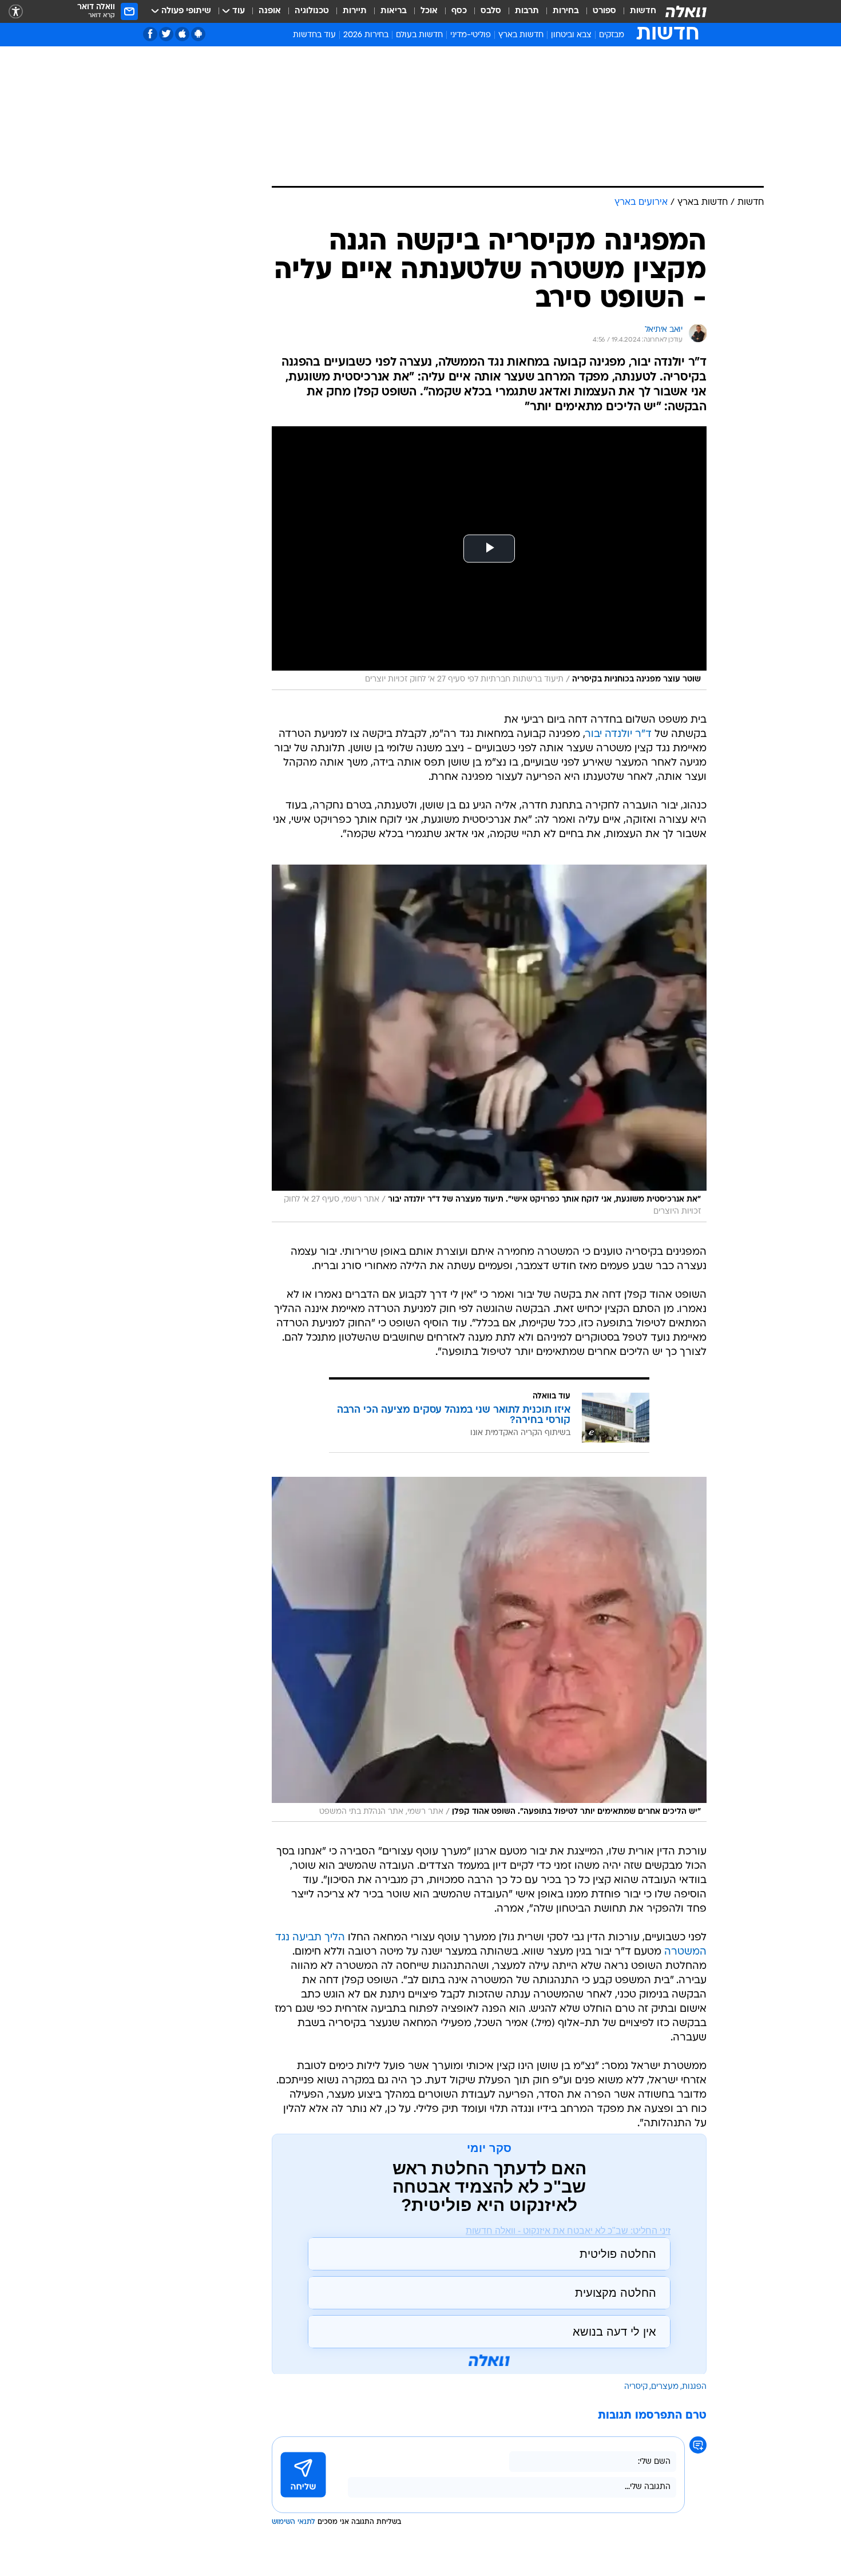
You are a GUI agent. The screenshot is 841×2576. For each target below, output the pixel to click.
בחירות (566, 11)
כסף (459, 11)
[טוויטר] (166, 34)
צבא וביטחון (571, 35)
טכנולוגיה (312, 11)
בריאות (394, 11)
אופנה (270, 11)
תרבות (527, 11)
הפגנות (694, 2387)
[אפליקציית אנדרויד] (198, 34)
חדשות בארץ (521, 35)
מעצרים (665, 2387)
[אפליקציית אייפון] (182, 34)
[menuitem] (636, 11)
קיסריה (636, 2387)
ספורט (604, 11)
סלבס (491, 11)
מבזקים (612, 35)
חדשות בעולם (419, 35)
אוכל (429, 11)
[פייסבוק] (150, 34)
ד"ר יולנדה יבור (618, 734)
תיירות (355, 11)
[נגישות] (16, 12)
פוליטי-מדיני (471, 35)
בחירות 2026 (366, 35)
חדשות (643, 11)
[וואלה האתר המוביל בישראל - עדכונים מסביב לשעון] (686, 11)
